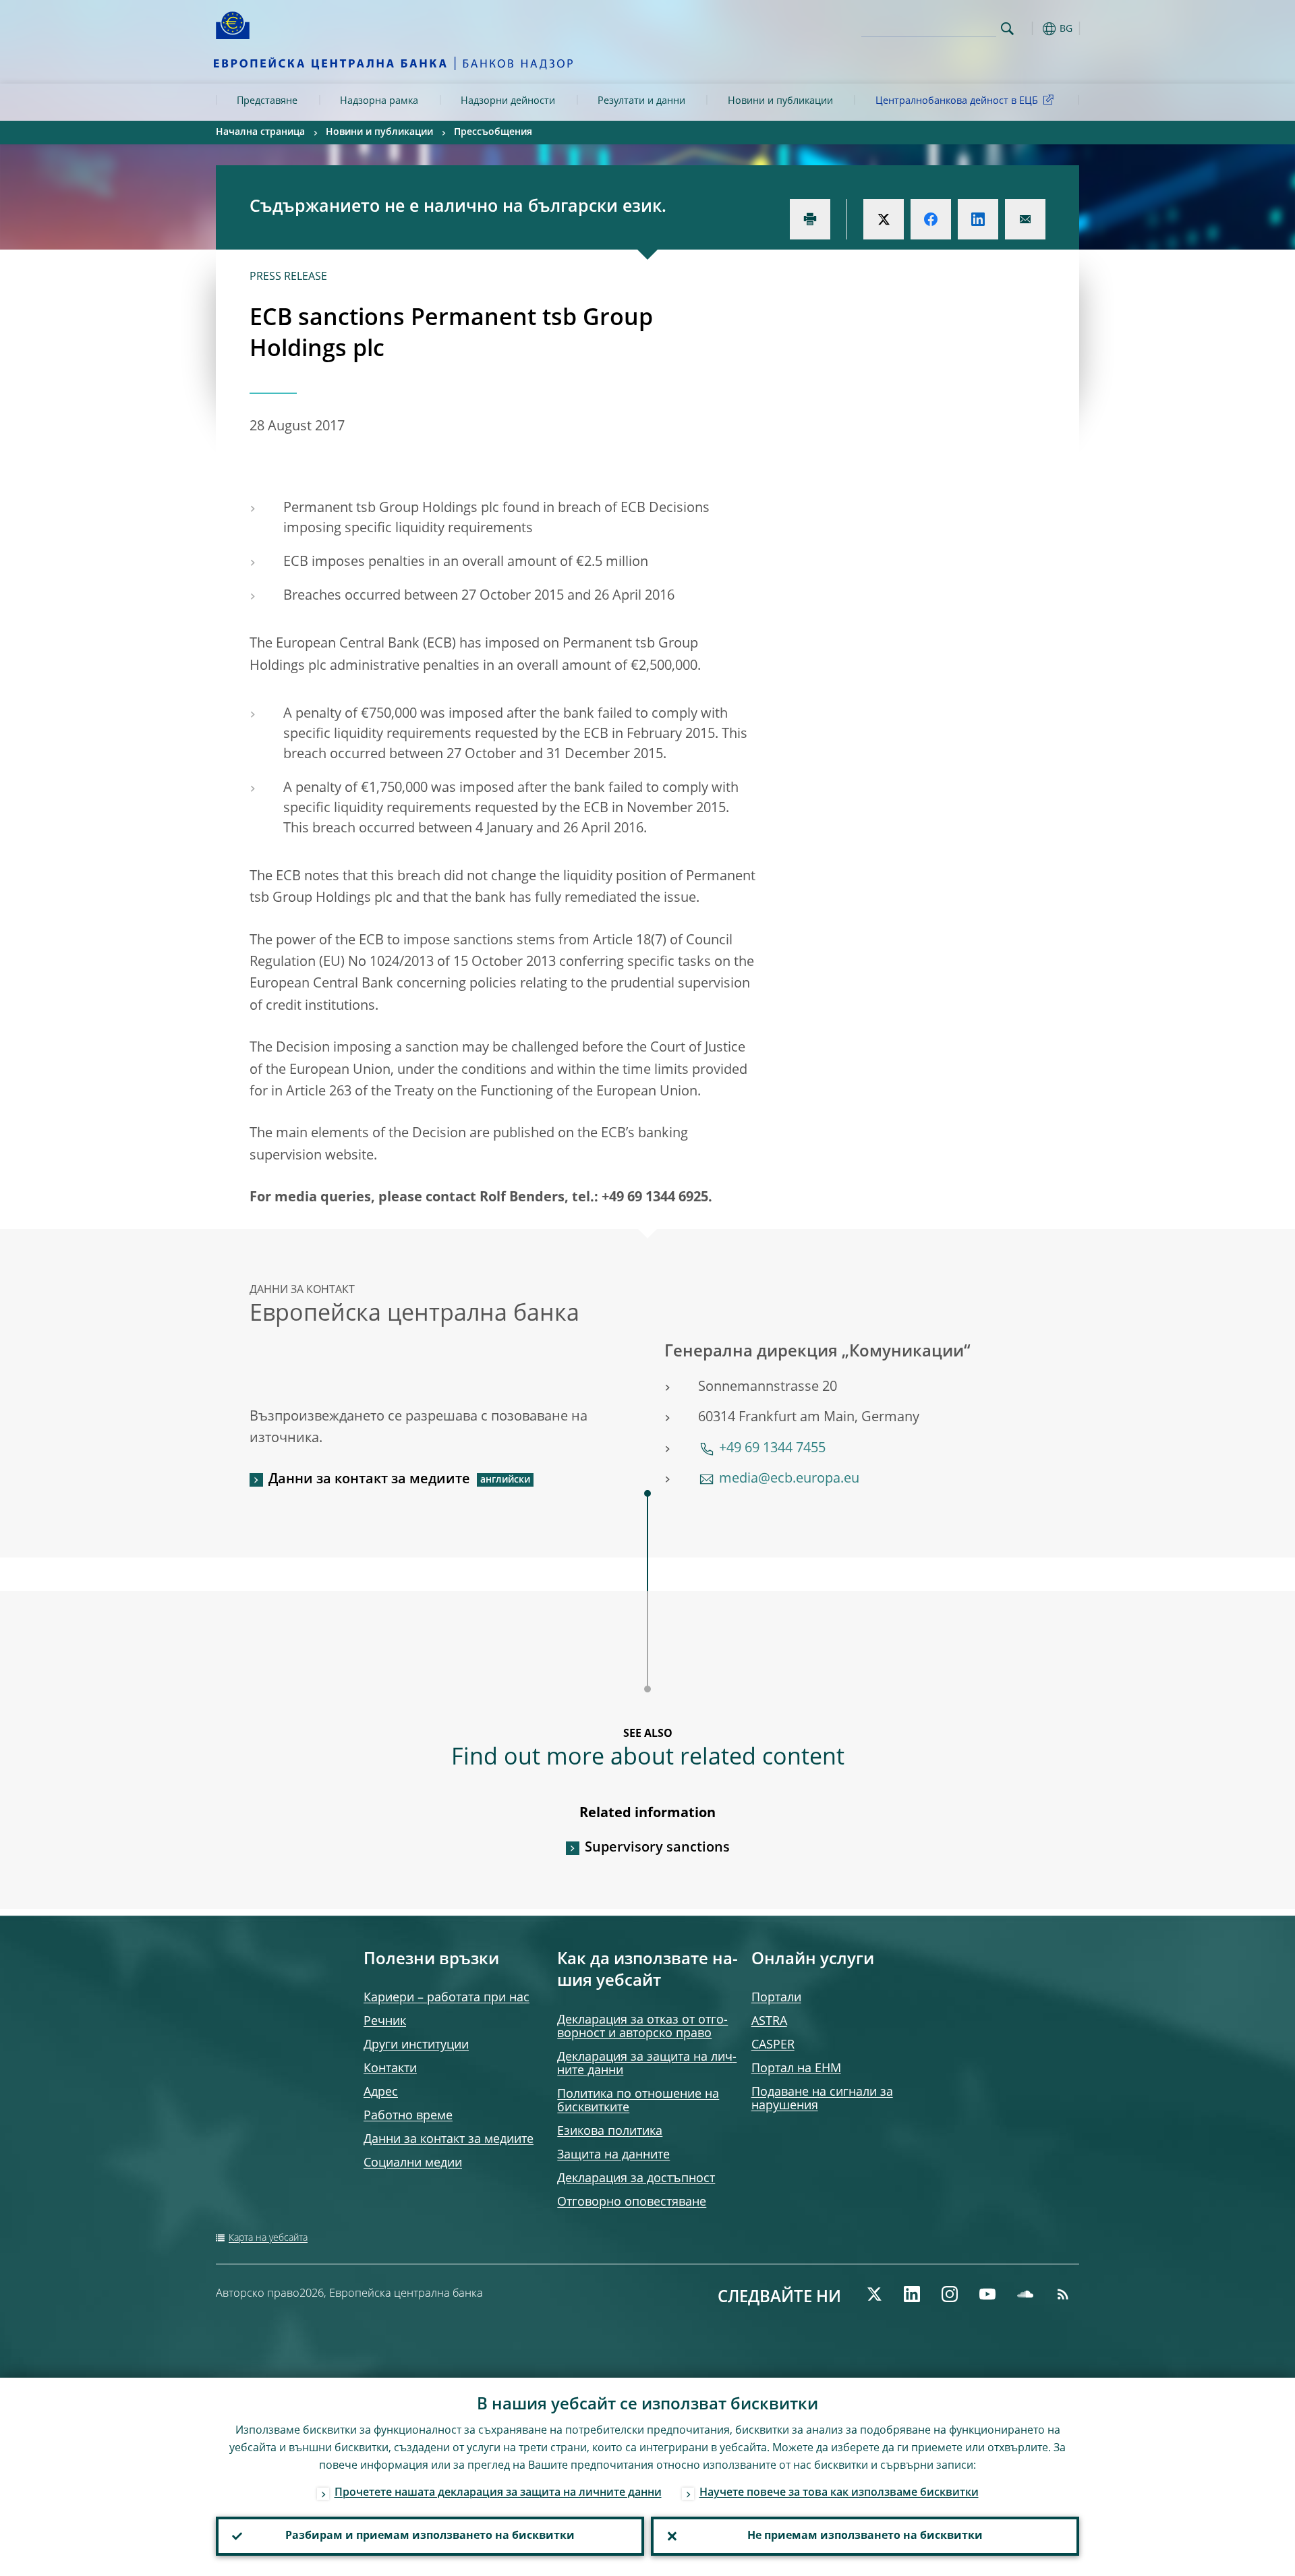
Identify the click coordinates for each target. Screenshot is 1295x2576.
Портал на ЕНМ (796, 2069)
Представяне (267, 101)
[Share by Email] (1025, 219)
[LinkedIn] (912, 2294)
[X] (874, 2294)
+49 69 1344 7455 (772, 1449)
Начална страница (260, 132)
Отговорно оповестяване (632, 2202)
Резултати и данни (641, 101)
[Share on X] (884, 219)
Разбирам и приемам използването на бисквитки (430, 2536)
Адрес (381, 2092)
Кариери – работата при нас (447, 1998)
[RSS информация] (1063, 2294)
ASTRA (769, 2022)
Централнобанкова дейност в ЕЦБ (957, 101)
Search (1007, 29)
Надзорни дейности (508, 101)
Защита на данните (613, 2155)
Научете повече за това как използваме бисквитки (839, 2493)
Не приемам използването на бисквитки (865, 2536)
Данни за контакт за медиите (369, 1480)
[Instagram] (950, 2294)
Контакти (390, 2069)
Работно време (408, 2116)
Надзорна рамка (379, 101)
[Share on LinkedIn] (978, 219)
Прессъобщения (493, 132)
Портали (776, 1998)
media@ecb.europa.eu (789, 1479)
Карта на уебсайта (268, 2238)
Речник (385, 2022)
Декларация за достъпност (636, 2179)
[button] (1032, 29)
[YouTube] (987, 2294)
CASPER (773, 2045)
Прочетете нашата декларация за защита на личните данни (498, 2493)
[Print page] (810, 219)
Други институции (416, 2045)
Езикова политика (610, 2131)
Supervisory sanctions (657, 1848)
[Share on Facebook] (931, 219)
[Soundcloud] (1025, 2294)
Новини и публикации (780, 101)
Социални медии (413, 2163)
